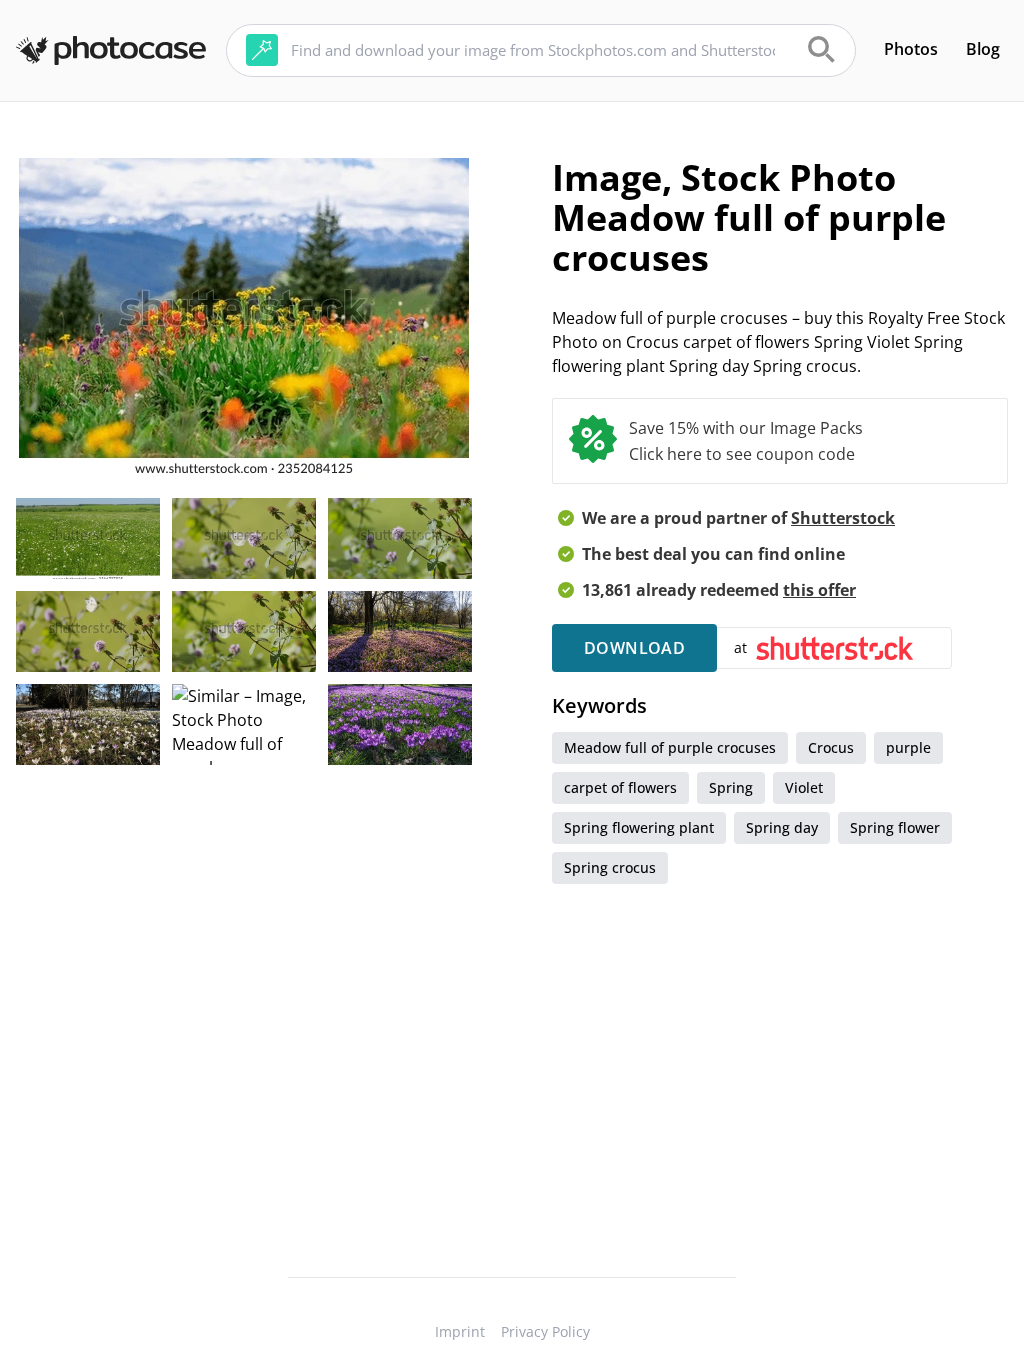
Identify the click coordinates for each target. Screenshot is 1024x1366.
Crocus (831, 747)
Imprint (460, 1331)
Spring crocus (610, 867)
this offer (819, 590)
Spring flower (895, 827)
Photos (911, 49)
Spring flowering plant (639, 827)
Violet (804, 787)
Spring (731, 787)
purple (908, 747)
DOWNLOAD (634, 648)
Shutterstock (843, 518)
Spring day (782, 827)
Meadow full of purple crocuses (670, 747)
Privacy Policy (545, 1331)
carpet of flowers (620, 787)
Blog (983, 49)
